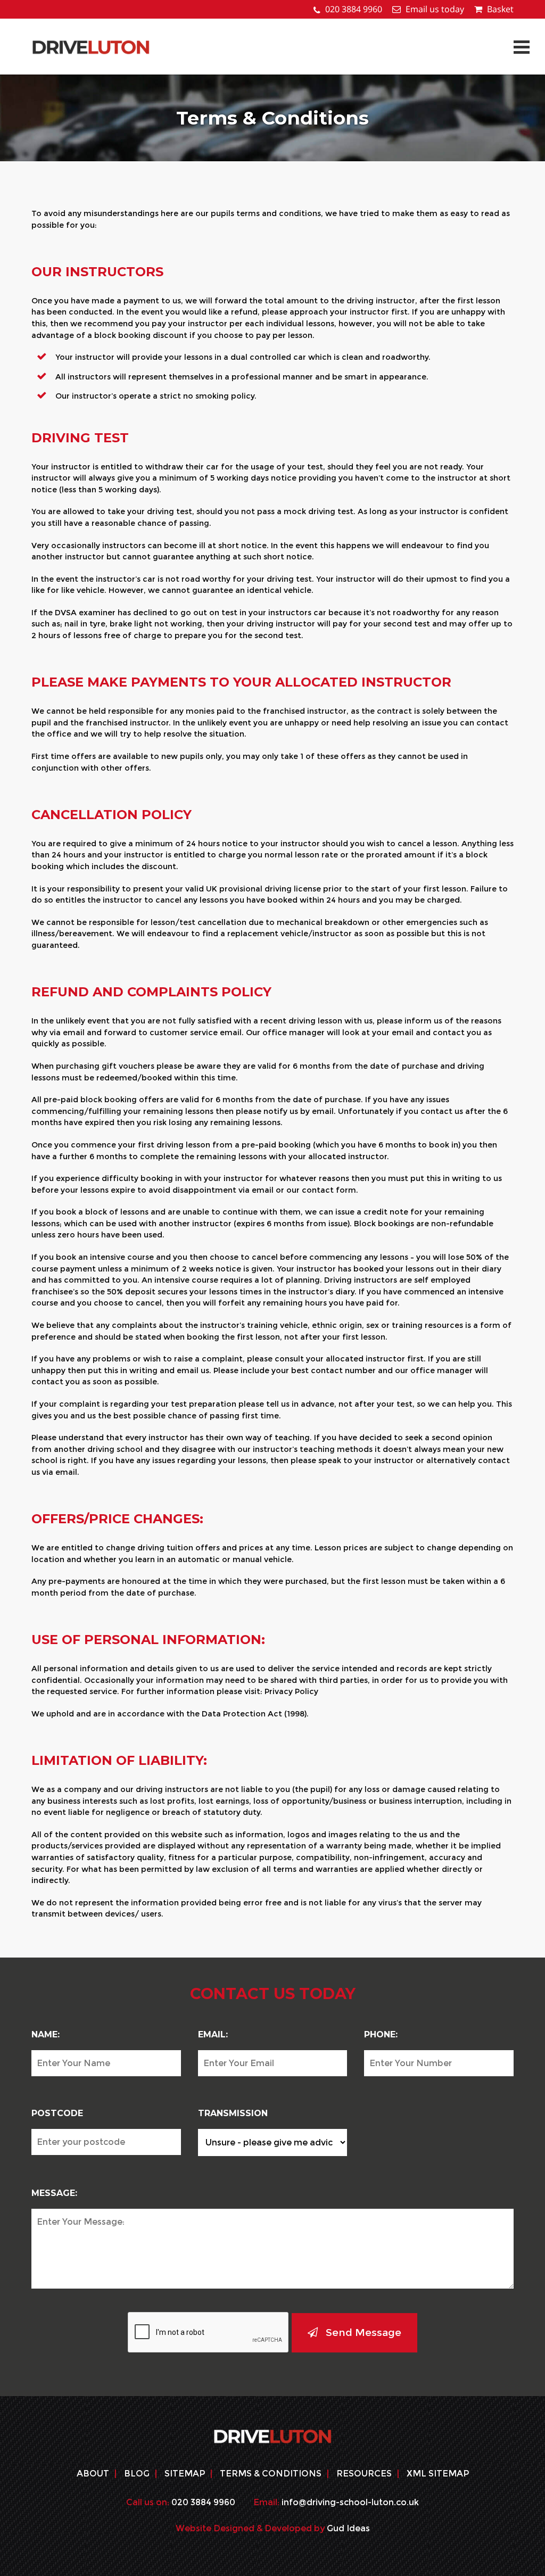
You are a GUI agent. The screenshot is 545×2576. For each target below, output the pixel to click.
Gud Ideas (348, 2528)
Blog (137, 2474)
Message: (54, 2193)
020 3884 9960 (354, 9)
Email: (213, 2034)
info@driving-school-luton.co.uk (350, 2502)
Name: (46, 2034)
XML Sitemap (438, 2474)
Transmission (233, 2113)
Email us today (435, 9)
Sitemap (185, 2474)
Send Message (364, 2332)
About (93, 2474)
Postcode (57, 2113)
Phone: (381, 2034)
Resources (364, 2474)
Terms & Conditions (271, 2474)
